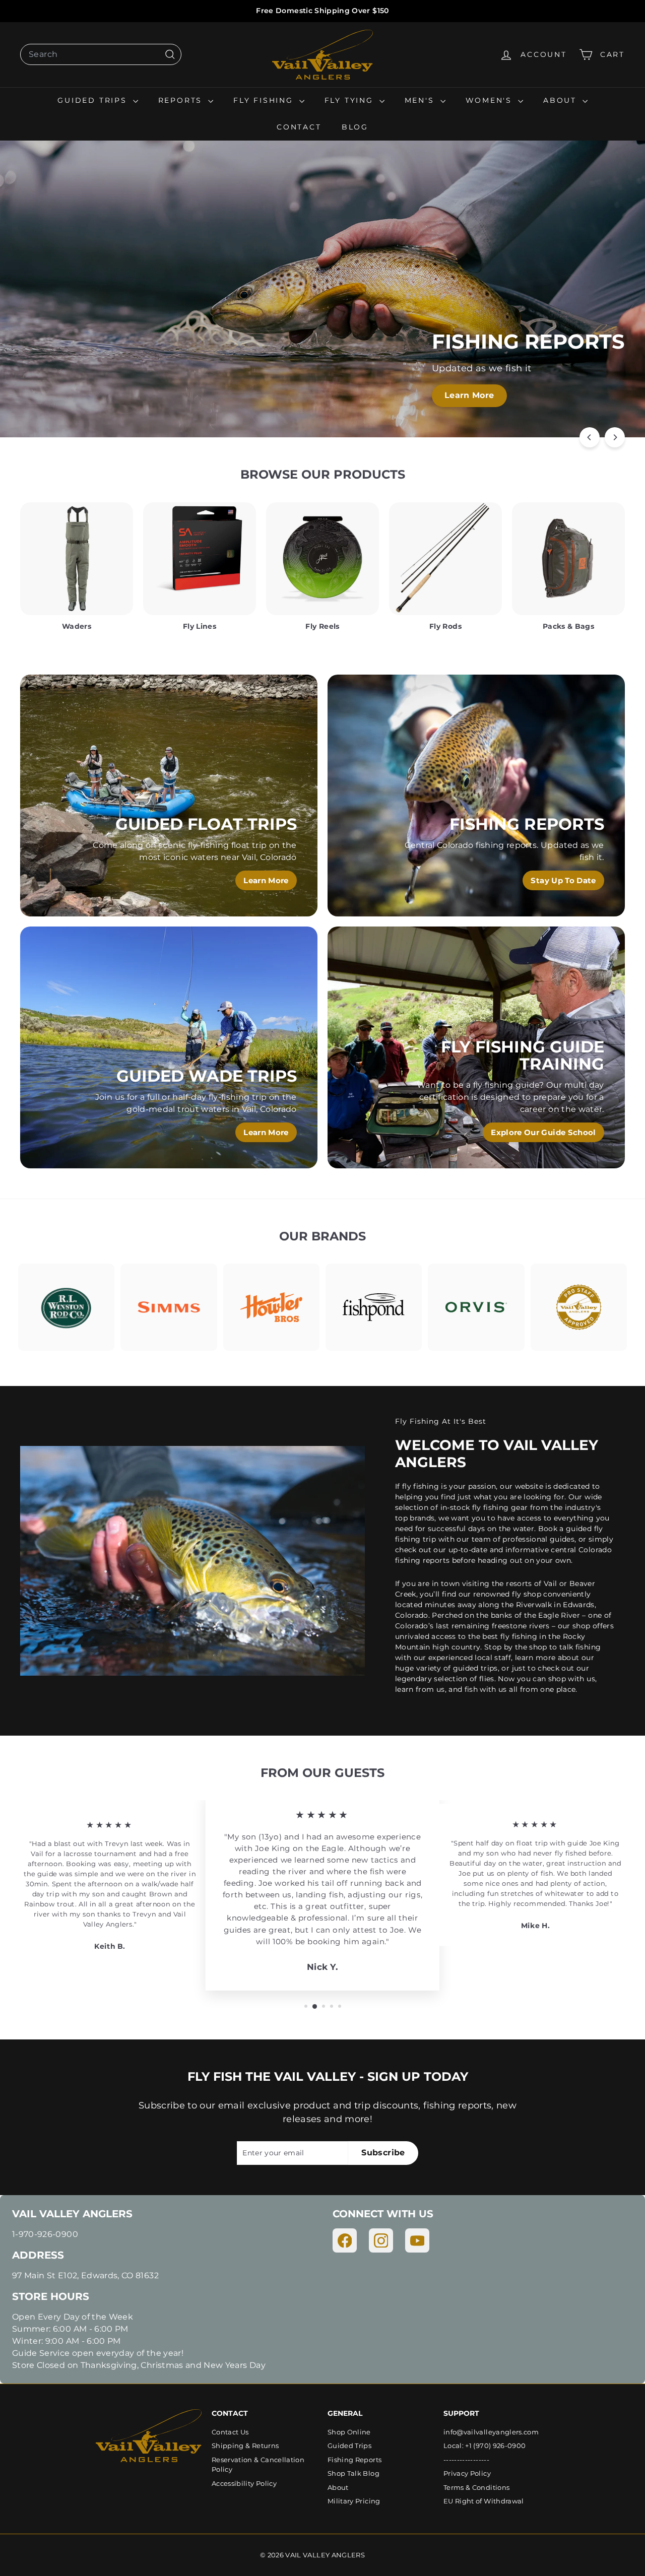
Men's (421, 100)
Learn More (469, 395)
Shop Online (349, 2432)
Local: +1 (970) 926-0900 (485, 2446)
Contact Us (230, 2432)
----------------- (466, 2460)
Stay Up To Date (563, 880)
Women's (491, 100)
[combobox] (101, 54)
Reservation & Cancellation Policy (258, 2465)
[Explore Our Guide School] (476, 1047)
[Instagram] (381, 2240)
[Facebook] (345, 2240)
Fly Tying (351, 100)
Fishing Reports (354, 2460)
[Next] (615, 437)
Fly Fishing (265, 100)
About (562, 100)
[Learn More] (169, 796)
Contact (299, 127)
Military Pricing (354, 2501)
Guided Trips (94, 100)
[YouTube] (417, 2240)
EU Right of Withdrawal (484, 2501)
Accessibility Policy (244, 2483)
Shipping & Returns (245, 2446)
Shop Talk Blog (353, 2473)
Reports (182, 100)
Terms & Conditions (476, 2487)
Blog (355, 127)
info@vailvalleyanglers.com (491, 2432)
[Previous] (590, 437)
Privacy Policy (467, 2473)
